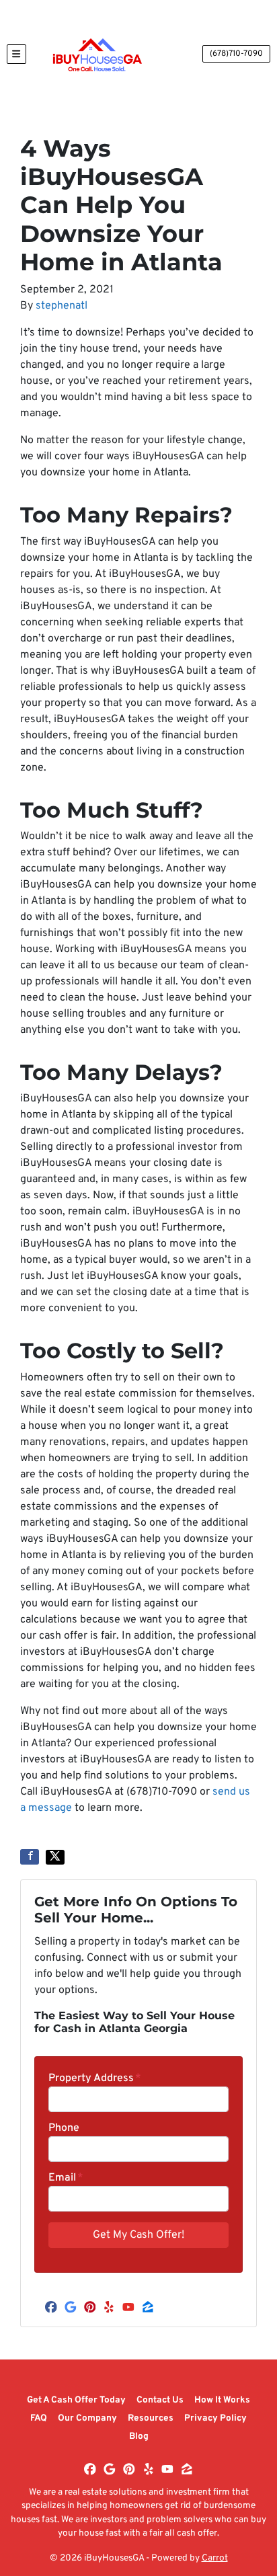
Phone (64, 2128)
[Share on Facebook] (30, 1857)
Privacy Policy (215, 2418)
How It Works (222, 2400)
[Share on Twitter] (55, 1857)
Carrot (215, 2558)
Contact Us (160, 2400)
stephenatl (62, 306)
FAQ (39, 2418)
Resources (151, 2418)
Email (66, 2178)
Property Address (95, 2078)
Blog (139, 2436)
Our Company (87, 2418)
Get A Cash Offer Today (76, 2400)
